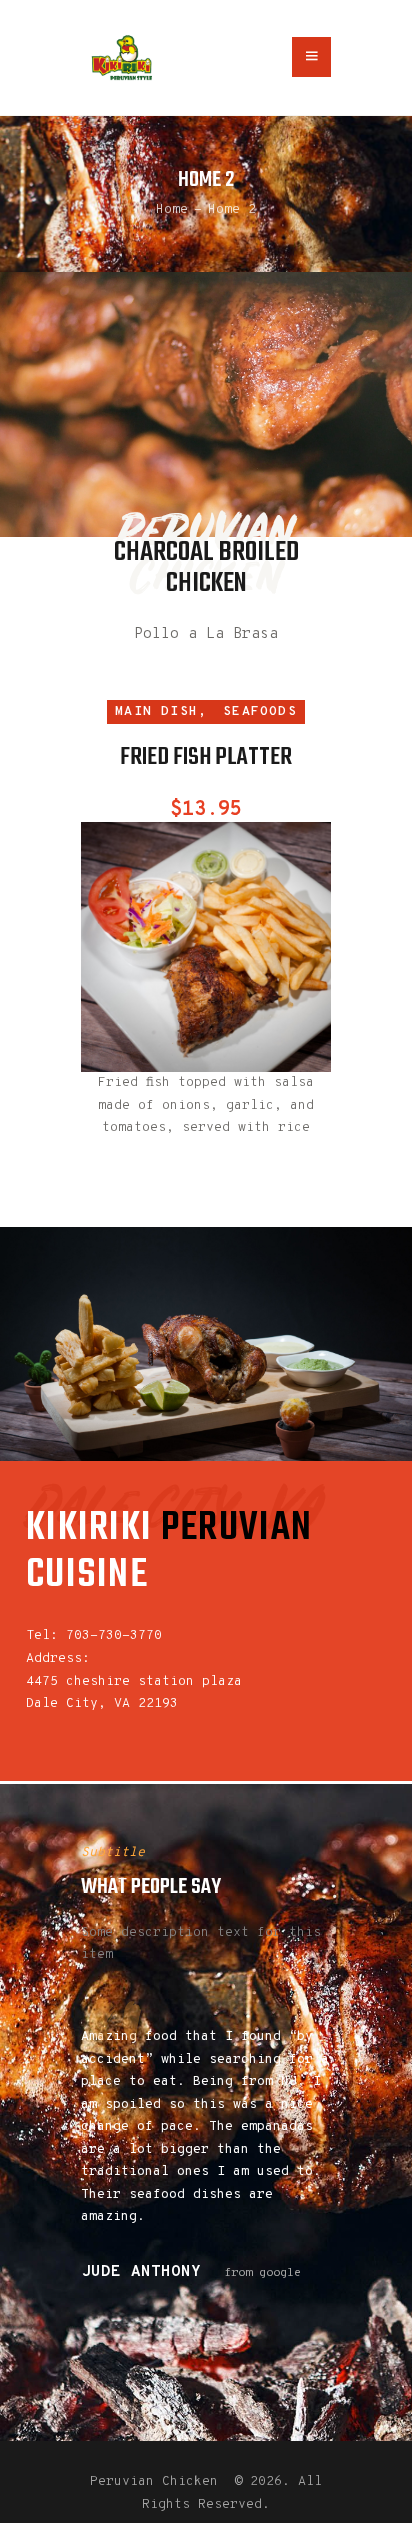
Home (172, 210)
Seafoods (260, 712)
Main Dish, (161, 712)
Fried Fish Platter (206, 758)
